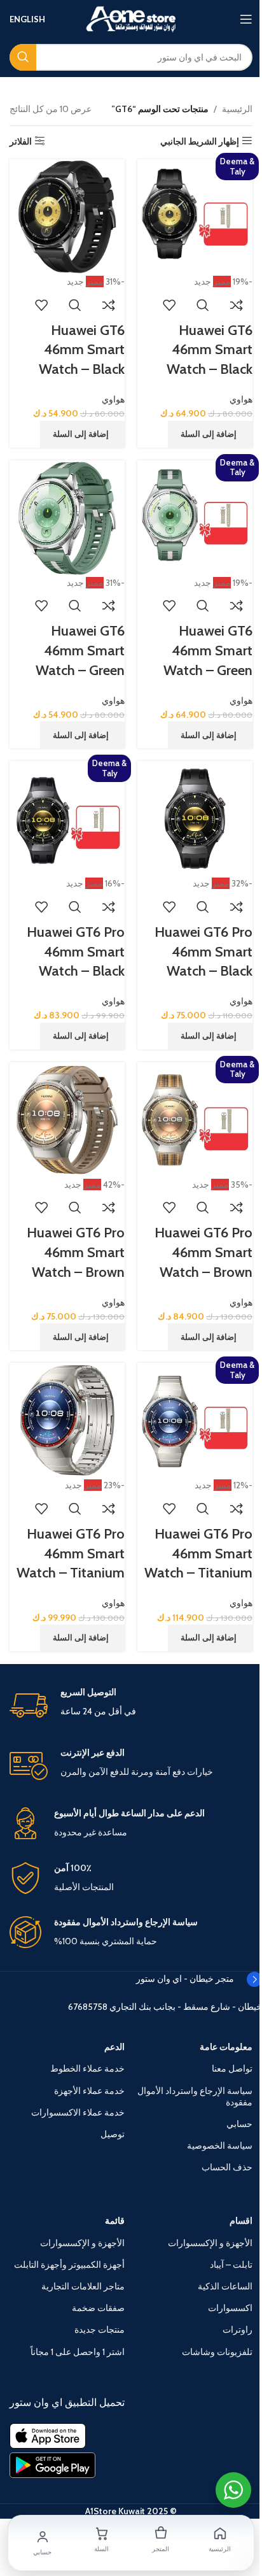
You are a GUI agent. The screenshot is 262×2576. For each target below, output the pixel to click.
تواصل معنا (232, 2068)
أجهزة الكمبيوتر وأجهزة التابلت (69, 2265)
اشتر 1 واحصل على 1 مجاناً (78, 2352)
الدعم (114, 2047)
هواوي (241, 399)
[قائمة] (246, 19)
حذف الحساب (227, 2167)
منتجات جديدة (100, 2330)
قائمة (115, 2221)
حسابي (239, 2124)
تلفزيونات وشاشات (217, 2352)
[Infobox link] (131, 1705)
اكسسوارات (230, 2308)
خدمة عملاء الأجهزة (89, 2091)
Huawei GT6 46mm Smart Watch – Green (208, 651)
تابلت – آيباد (231, 2265)
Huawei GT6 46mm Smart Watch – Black (210, 350)
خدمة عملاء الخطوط (87, 2068)
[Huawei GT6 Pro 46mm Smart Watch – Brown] (195, 1119)
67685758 (88, 2007)
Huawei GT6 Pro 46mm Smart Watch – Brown (203, 1252)
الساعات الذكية (225, 2286)
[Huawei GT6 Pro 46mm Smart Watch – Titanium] (195, 1420)
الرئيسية (237, 109)
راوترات (238, 2330)
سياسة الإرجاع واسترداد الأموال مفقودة (195, 2096)
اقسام (241, 2221)
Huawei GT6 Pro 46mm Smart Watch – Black (203, 952)
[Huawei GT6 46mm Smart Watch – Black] (195, 216)
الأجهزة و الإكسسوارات (210, 2243)
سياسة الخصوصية (220, 2145)
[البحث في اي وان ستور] (23, 57)
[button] (210, 434)
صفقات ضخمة (98, 2308)
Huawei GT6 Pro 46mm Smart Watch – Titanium (198, 1554)
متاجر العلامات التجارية (83, 2286)
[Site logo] (131, 18)
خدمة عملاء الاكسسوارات (78, 2112)
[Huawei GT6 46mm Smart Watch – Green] (195, 517)
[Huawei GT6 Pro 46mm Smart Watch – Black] (195, 818)
